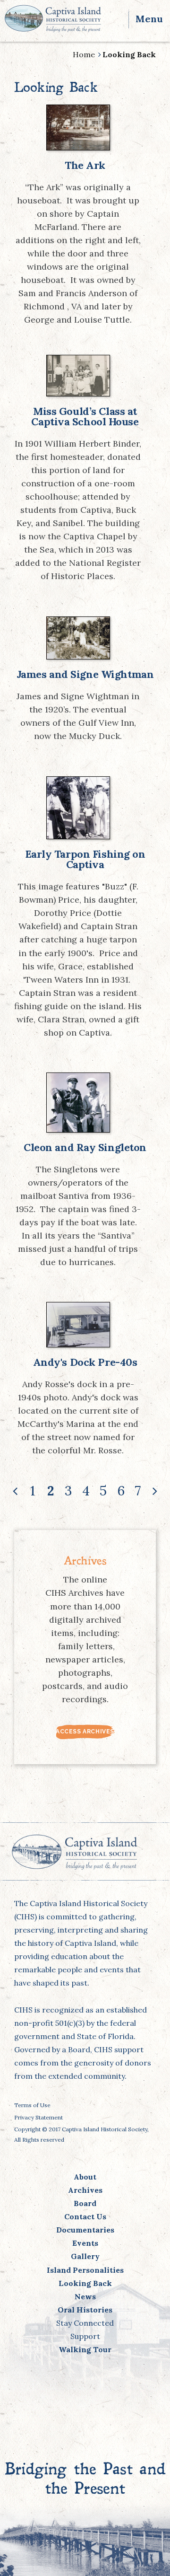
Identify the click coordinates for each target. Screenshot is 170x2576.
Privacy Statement (38, 2117)
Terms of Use (32, 2105)
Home (84, 54)
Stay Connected (85, 2323)
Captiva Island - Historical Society (53, 18)
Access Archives (85, 1732)
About (85, 2177)
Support (85, 2336)
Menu (149, 19)
